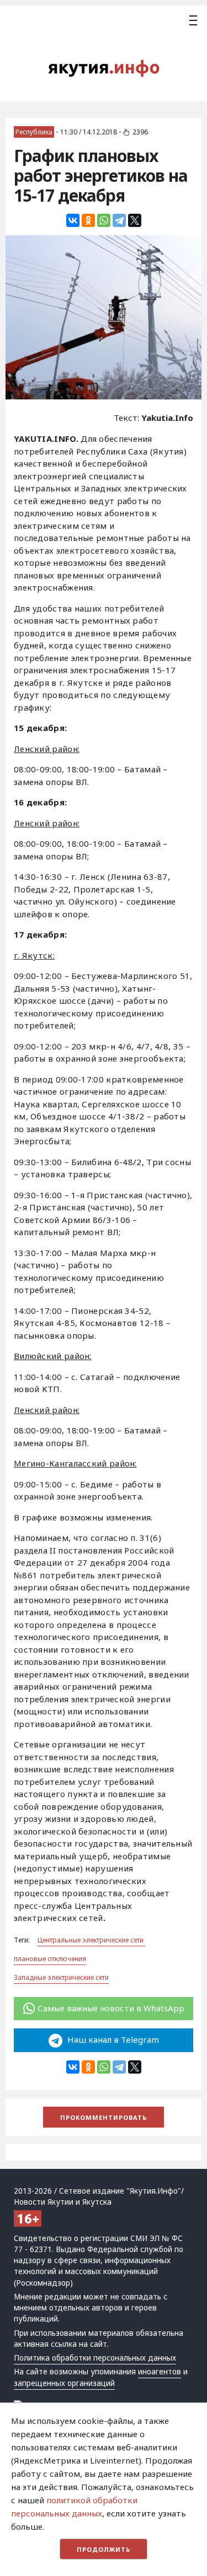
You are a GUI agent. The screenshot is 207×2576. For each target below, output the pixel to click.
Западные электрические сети (61, 1977)
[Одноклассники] (88, 220)
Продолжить (104, 2549)
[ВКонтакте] (73, 220)
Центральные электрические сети (91, 1940)
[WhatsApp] (104, 220)
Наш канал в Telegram (112, 2039)
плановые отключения (50, 1959)
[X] (135, 220)
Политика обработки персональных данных (95, 2358)
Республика (34, 132)
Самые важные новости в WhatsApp (111, 2008)
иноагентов (160, 2372)
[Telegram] (119, 220)
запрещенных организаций (64, 2383)
